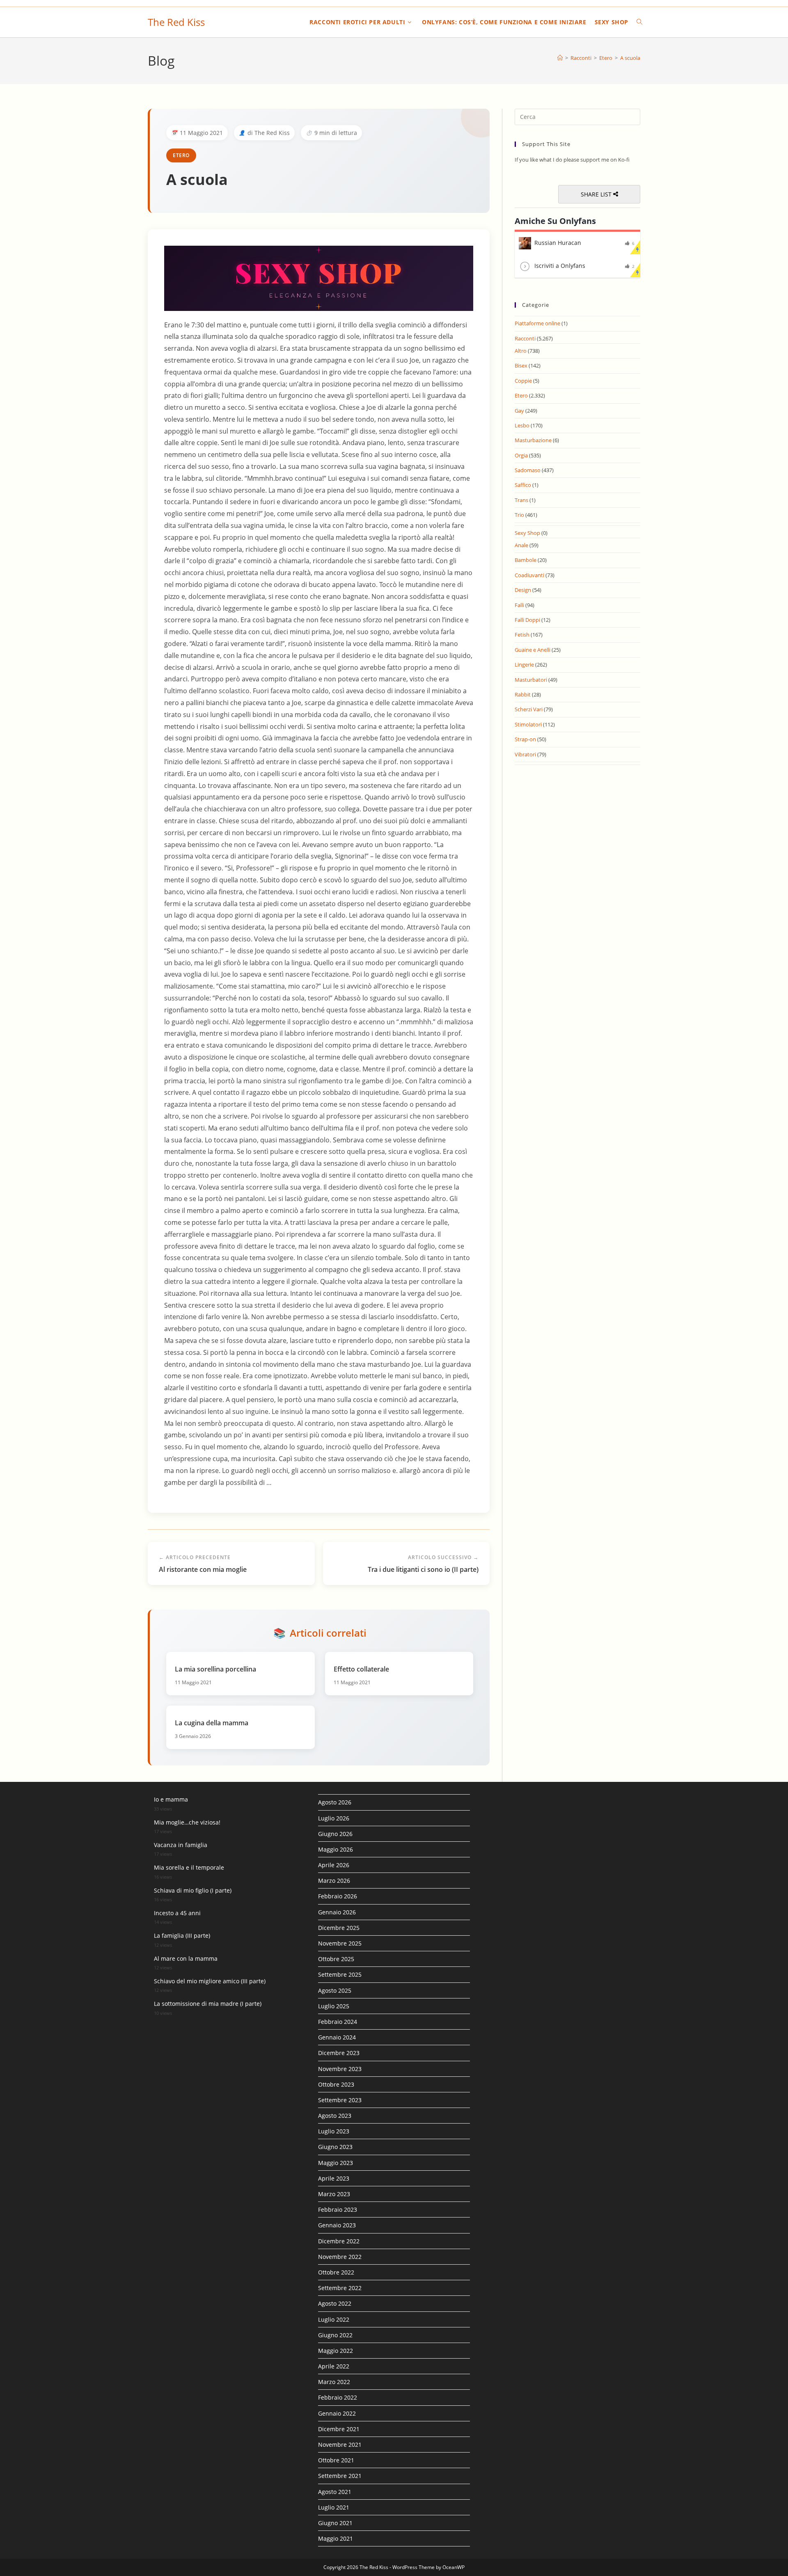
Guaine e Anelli (533, 650)
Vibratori (525, 754)
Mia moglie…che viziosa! (187, 1822)
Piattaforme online (537, 323)
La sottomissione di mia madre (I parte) (208, 2004)
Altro (521, 351)
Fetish (522, 635)
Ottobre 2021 (336, 2460)
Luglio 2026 (334, 1818)
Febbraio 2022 (338, 2397)
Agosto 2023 (335, 2116)
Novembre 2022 (340, 2257)
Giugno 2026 (335, 1834)
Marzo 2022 (334, 2382)
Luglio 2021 (334, 2507)
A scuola (630, 58)
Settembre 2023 (340, 2100)
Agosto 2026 (335, 1802)
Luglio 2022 (334, 2319)
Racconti (525, 338)
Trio (519, 515)
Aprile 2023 (334, 2178)
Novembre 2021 (340, 2445)
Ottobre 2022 (336, 2272)
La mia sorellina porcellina (215, 1669)
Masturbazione (533, 440)
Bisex (521, 365)
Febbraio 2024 (338, 2022)
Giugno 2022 (335, 2335)
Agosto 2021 (335, 2492)
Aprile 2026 (334, 1865)
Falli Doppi (527, 620)
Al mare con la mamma (186, 1958)
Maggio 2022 (336, 2351)
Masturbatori (531, 680)
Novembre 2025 (340, 1943)
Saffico (523, 485)
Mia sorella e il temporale (189, 1867)
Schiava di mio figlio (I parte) (193, 1890)
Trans (521, 500)
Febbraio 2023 (338, 2209)
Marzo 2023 (334, 2194)
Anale (521, 545)
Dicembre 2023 (339, 2053)
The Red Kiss (176, 22)
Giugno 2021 (335, 2523)
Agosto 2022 (335, 2303)
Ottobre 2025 (336, 1959)
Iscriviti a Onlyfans (560, 266)
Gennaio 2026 (337, 1912)
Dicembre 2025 (339, 1928)
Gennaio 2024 (337, 2037)
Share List (597, 194)
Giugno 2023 (335, 2147)
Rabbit (523, 694)
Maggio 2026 (336, 1849)
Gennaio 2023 (337, 2225)
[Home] (560, 58)
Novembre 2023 (340, 2069)
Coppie (523, 381)
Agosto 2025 (335, 1990)
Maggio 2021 (336, 2538)
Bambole (526, 560)
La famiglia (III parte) (182, 1935)
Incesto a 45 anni (177, 1913)
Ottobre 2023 (336, 2084)
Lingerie (524, 665)
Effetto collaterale (361, 1669)
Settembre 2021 (340, 2476)
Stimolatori (528, 724)
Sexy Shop (527, 533)
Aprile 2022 (334, 2366)
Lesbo (522, 425)
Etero (181, 155)
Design (523, 590)
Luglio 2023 (334, 2131)
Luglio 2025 (334, 2006)
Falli (519, 605)
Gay (519, 411)
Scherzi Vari (529, 709)
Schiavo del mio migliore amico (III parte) (210, 1981)
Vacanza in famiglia (181, 1845)
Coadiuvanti (529, 575)
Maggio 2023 (336, 2163)
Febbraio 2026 (338, 1896)
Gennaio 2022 (337, 2413)
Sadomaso (528, 470)
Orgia (521, 455)
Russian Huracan (558, 243)
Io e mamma (171, 1799)
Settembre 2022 (340, 2288)
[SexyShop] (319, 277)
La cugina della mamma (212, 1723)
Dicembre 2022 (339, 2241)
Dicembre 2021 (339, 2429)
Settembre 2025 (340, 1974)
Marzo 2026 (334, 1881)
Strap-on (525, 739)
